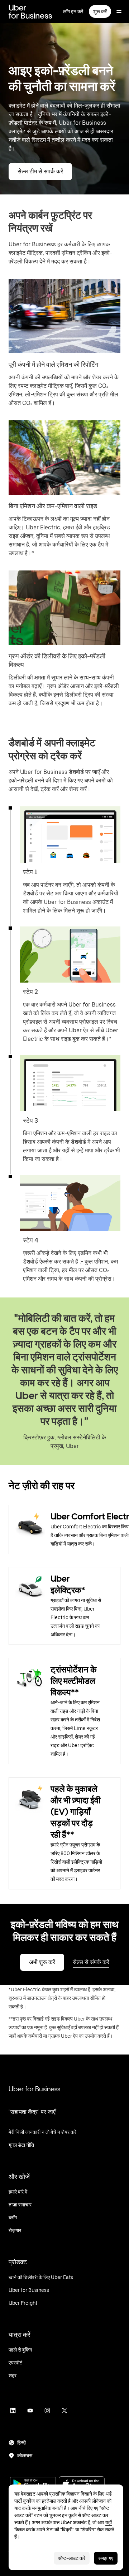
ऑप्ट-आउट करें (72, 2558)
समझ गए (106, 2558)
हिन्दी (21, 2443)
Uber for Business (34, 2089)
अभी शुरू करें (42, 1962)
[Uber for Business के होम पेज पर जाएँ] (30, 11)
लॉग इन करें (73, 11)
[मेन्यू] (119, 11)
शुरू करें (100, 11)
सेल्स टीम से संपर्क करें (40, 171)
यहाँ (109, 2522)
